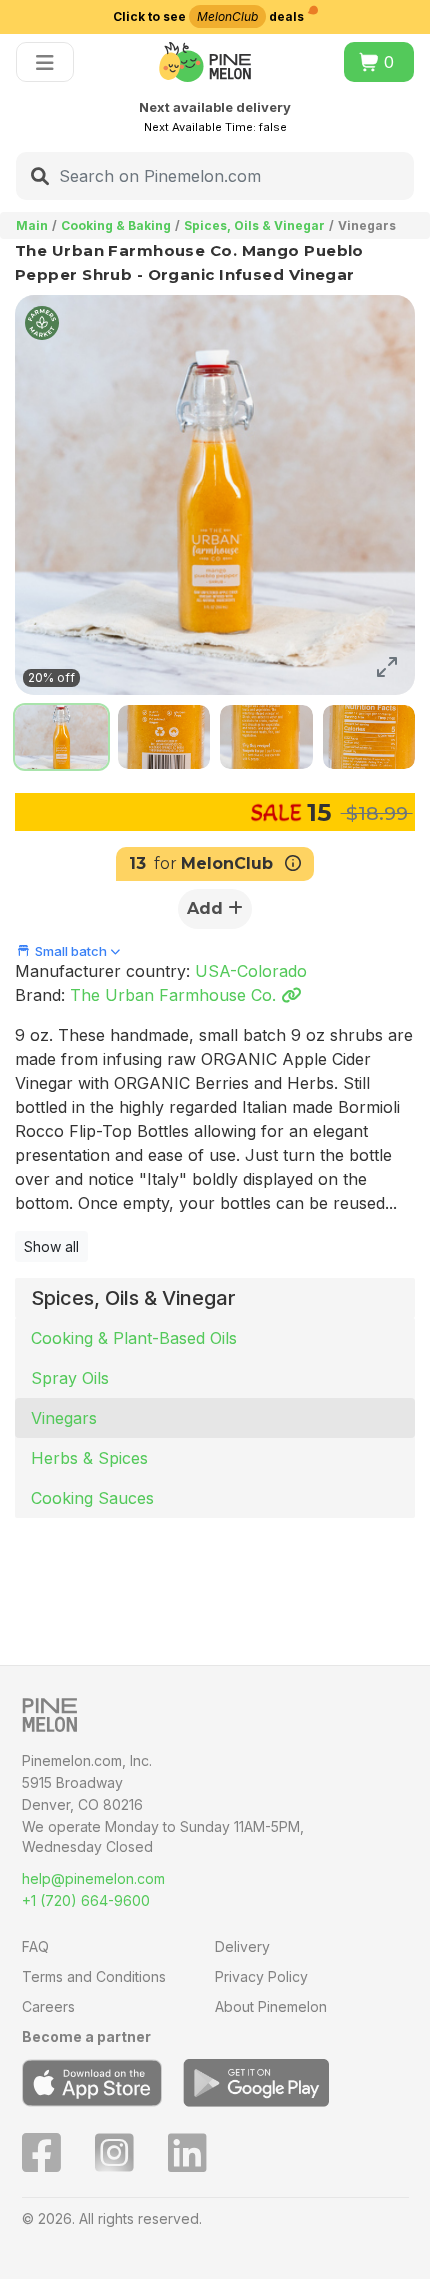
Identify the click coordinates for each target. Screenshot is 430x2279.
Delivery (242, 1946)
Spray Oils (70, 1378)
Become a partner (86, 2036)
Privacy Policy (261, 1976)
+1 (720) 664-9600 (86, 1900)
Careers (48, 2006)
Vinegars (64, 1418)
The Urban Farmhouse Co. (175, 995)
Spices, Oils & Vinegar (254, 225)
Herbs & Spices (89, 1458)
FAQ (35, 1946)
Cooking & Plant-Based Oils (134, 1338)
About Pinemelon (271, 2006)
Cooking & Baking (116, 225)
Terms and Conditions (94, 1976)
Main (32, 225)
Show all (51, 1246)
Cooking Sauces (92, 1498)
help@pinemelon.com (93, 1878)
